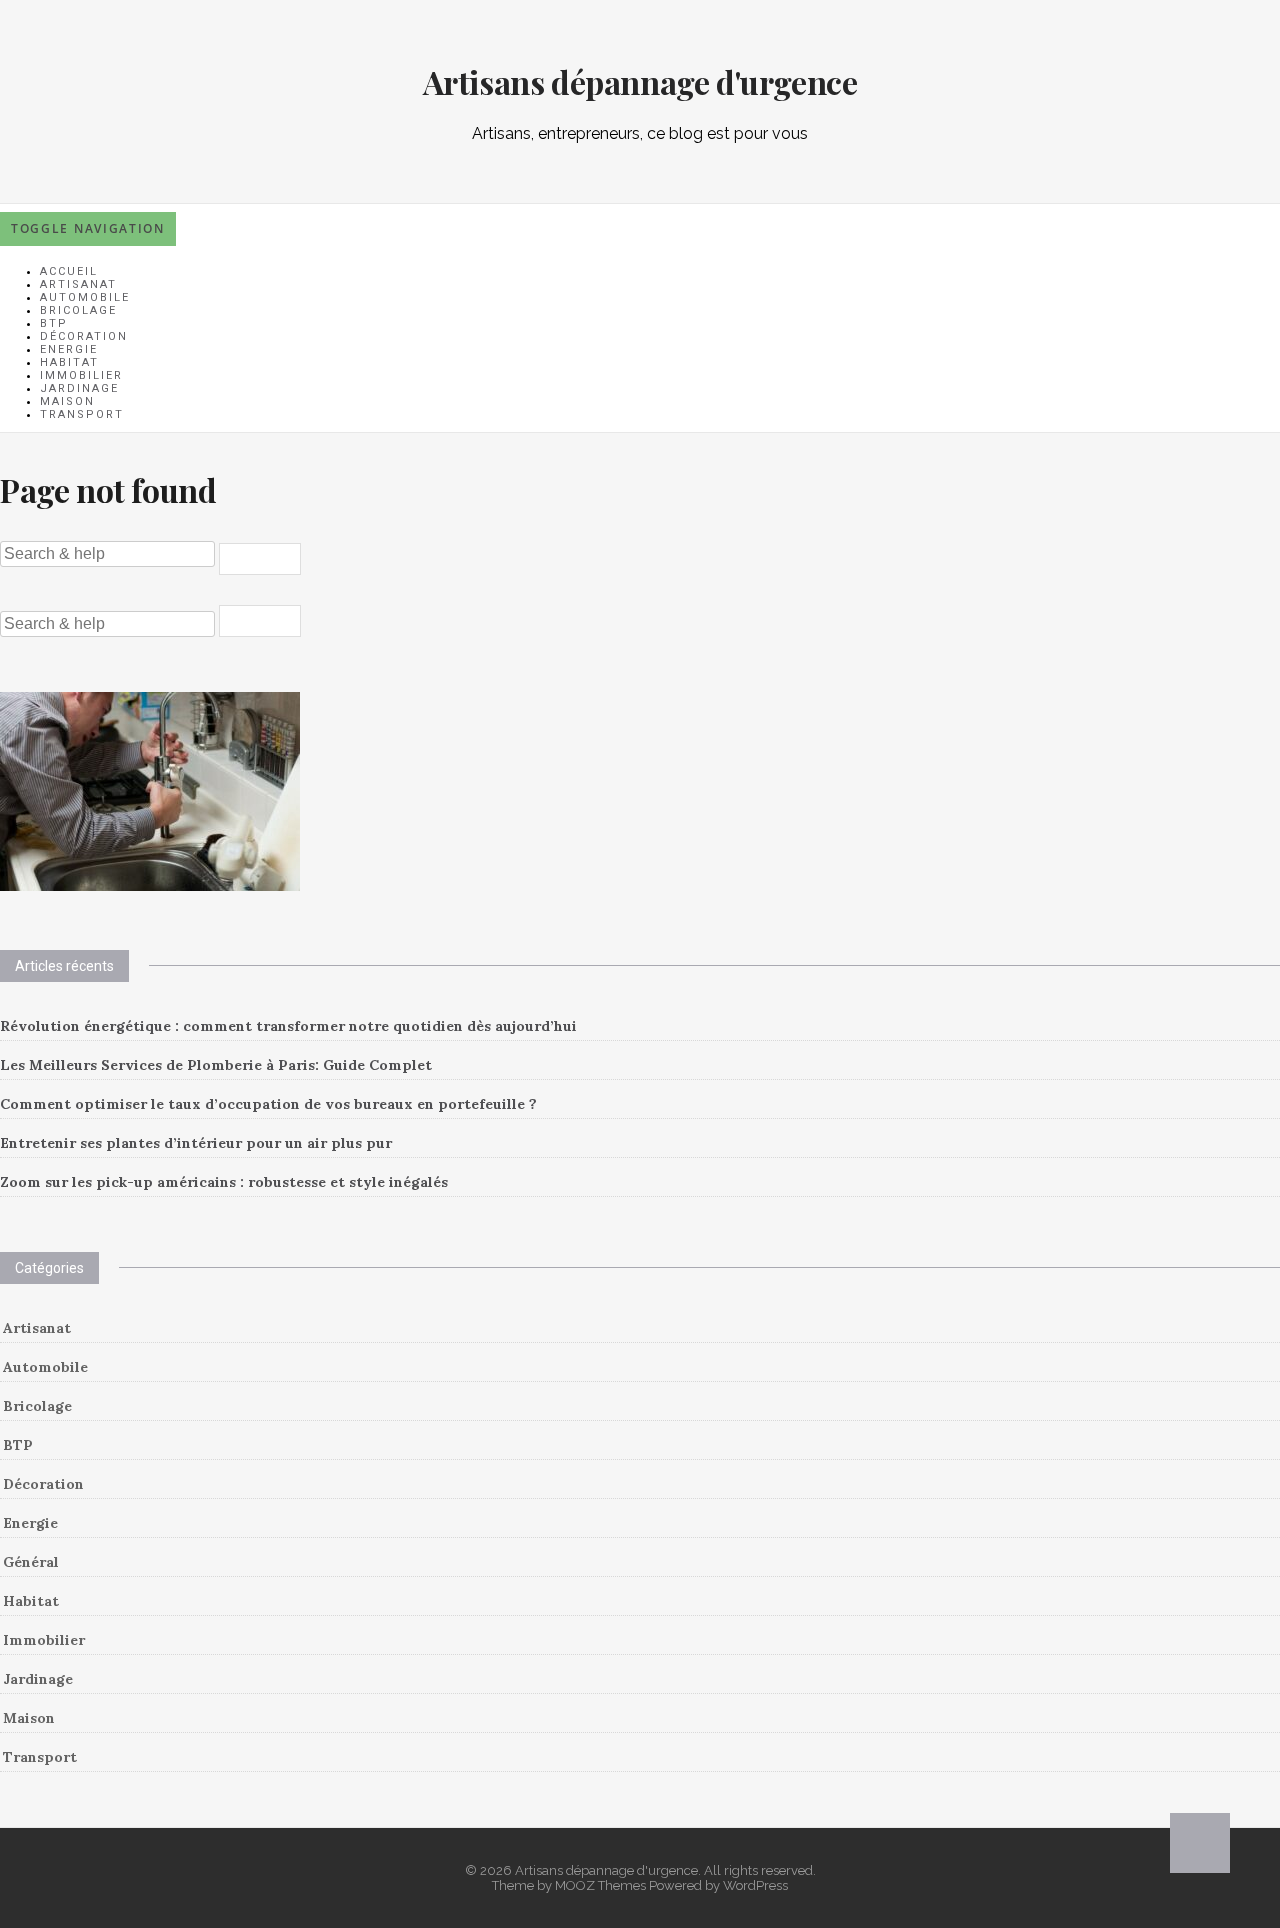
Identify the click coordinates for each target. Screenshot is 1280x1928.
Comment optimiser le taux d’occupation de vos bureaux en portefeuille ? (268, 1104)
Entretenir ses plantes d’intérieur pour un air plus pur (196, 1143)
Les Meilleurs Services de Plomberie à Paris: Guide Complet (216, 1065)
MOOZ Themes (600, 1885)
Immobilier (44, 1640)
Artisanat (37, 1328)
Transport (82, 414)
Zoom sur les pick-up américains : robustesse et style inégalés (224, 1182)
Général (31, 1562)
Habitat (31, 1601)
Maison (29, 1718)
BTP (18, 1445)
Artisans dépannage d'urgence (640, 81)
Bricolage (37, 1406)
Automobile (45, 1367)
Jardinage (38, 1679)
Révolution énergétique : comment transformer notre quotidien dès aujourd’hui (288, 1026)
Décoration (43, 1484)
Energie (30, 1523)
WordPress (755, 1885)
